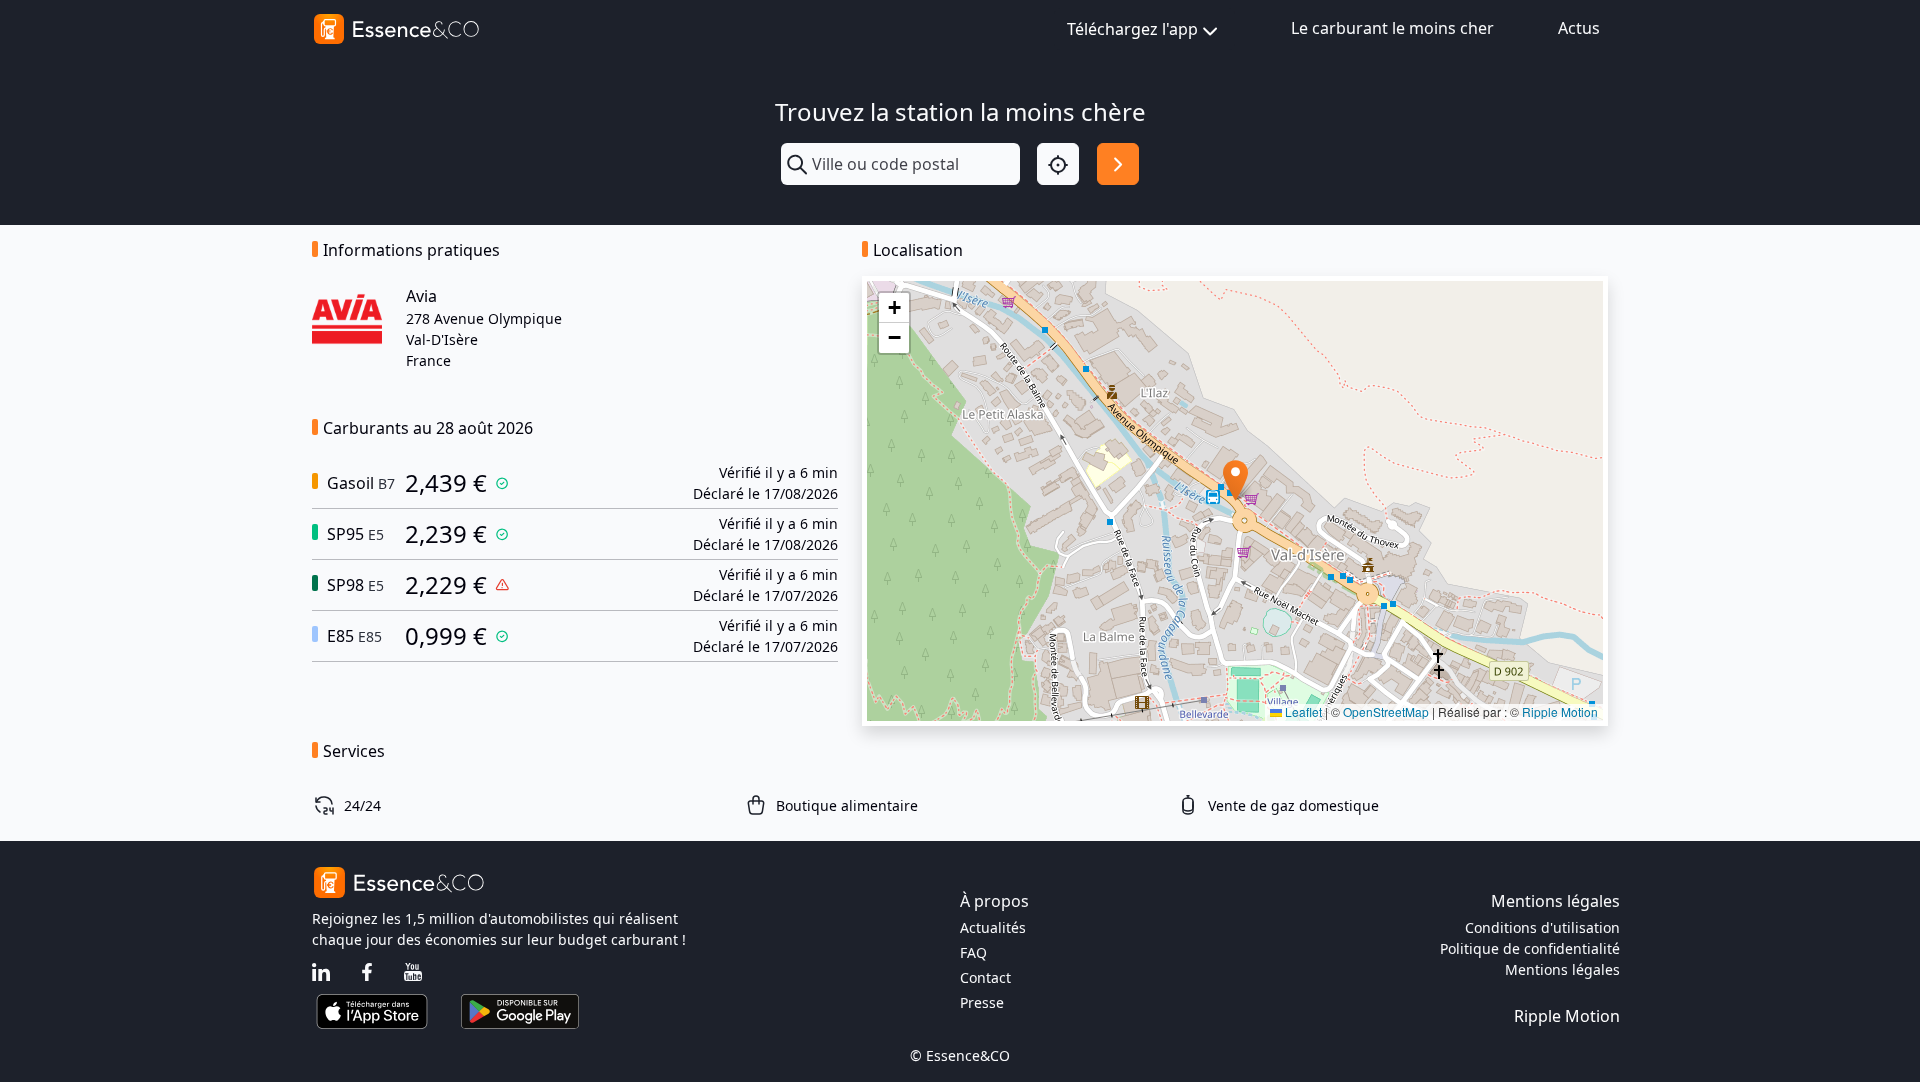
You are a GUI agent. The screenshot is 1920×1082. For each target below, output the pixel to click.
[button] (1235, 480)
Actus (1579, 28)
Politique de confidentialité (1530, 948)
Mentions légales (1562, 969)
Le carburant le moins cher (1392, 28)
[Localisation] (1058, 164)
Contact (985, 977)
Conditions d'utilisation (1542, 927)
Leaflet (1302, 711)
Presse (982, 1002)
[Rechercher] (1118, 164)
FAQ (973, 952)
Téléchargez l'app (1132, 29)
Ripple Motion (1560, 711)
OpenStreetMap (1386, 711)
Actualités (993, 927)
